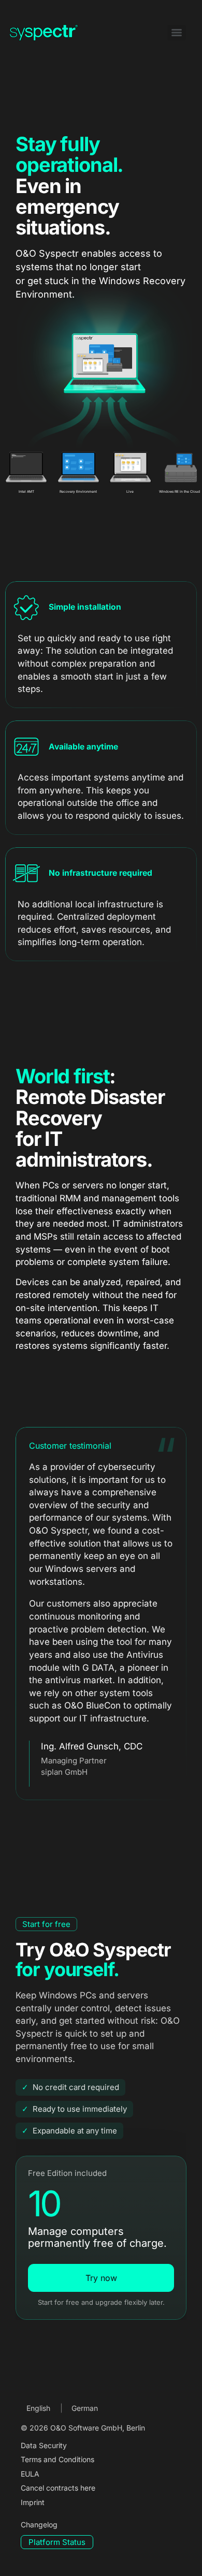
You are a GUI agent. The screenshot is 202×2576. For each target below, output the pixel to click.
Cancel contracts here (58, 2488)
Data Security (44, 2445)
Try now (101, 2278)
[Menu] (177, 33)
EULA (30, 2474)
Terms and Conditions (57, 2459)
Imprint (33, 2502)
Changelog (39, 2525)
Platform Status (57, 2542)
